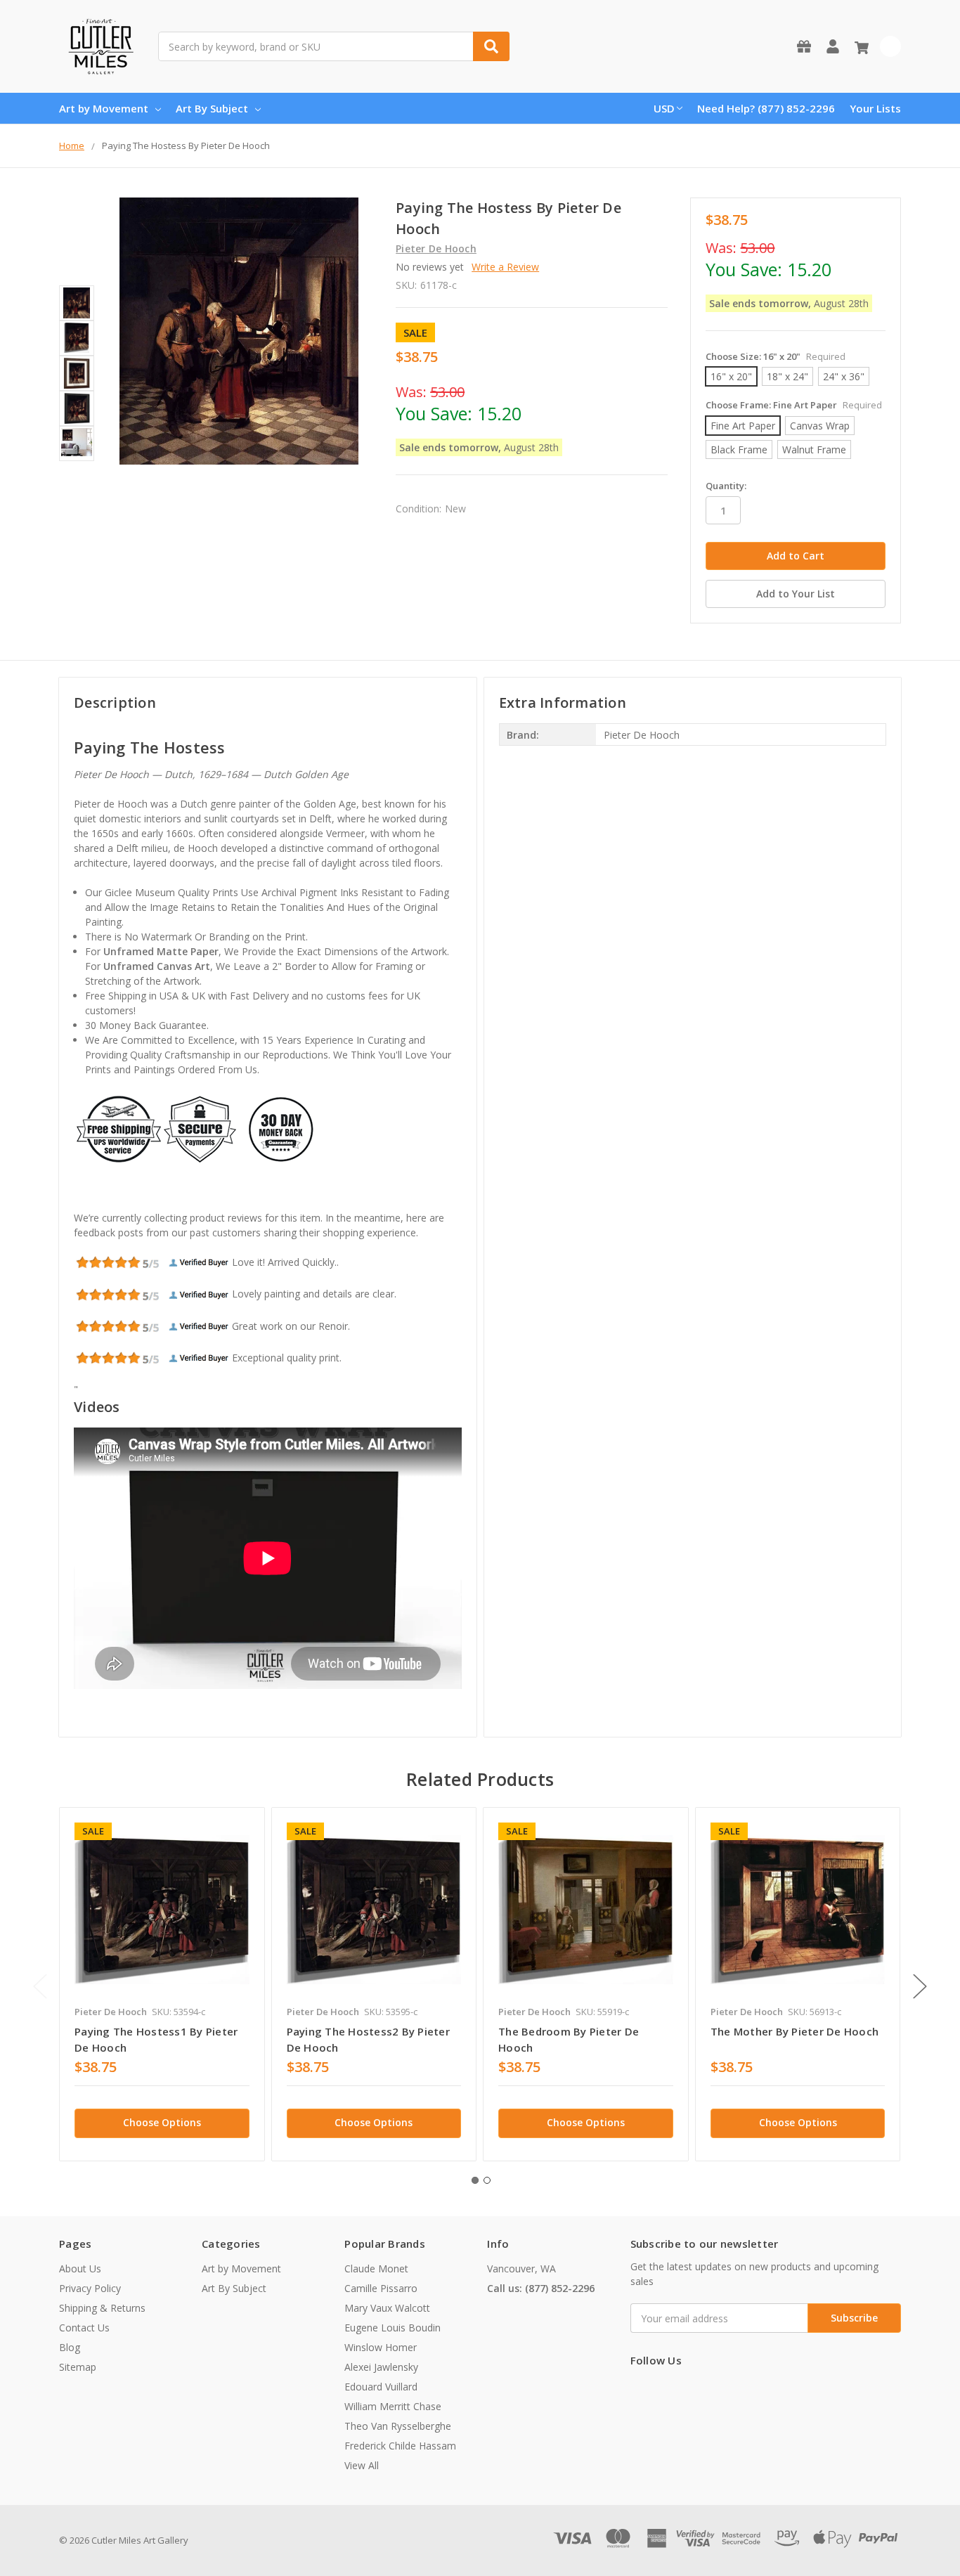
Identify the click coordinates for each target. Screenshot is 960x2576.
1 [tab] (475, 2180)
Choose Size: (776, 356)
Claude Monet (376, 2268)
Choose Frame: (794, 405)
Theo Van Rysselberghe (398, 2426)
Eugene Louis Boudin (393, 2328)
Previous (40, 1987)
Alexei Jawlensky (381, 2367)
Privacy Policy (90, 2288)
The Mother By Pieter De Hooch (794, 2031)
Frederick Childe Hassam (400, 2446)
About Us (80, 2268)
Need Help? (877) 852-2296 (766, 108)
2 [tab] (487, 2180)
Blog (70, 2347)
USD (664, 108)
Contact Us (84, 2328)
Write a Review (505, 267)
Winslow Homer (381, 2347)
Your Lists (875, 108)
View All (362, 2465)
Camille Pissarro (381, 2288)
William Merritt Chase (393, 2406)
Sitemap (78, 2367)
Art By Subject (212, 108)
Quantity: (726, 486)
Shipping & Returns (102, 2308)
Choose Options (162, 2122)
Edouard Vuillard (381, 2387)
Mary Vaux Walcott (387, 2308)
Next (920, 1987)
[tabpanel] (162, 1984)
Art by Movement (104, 108)
